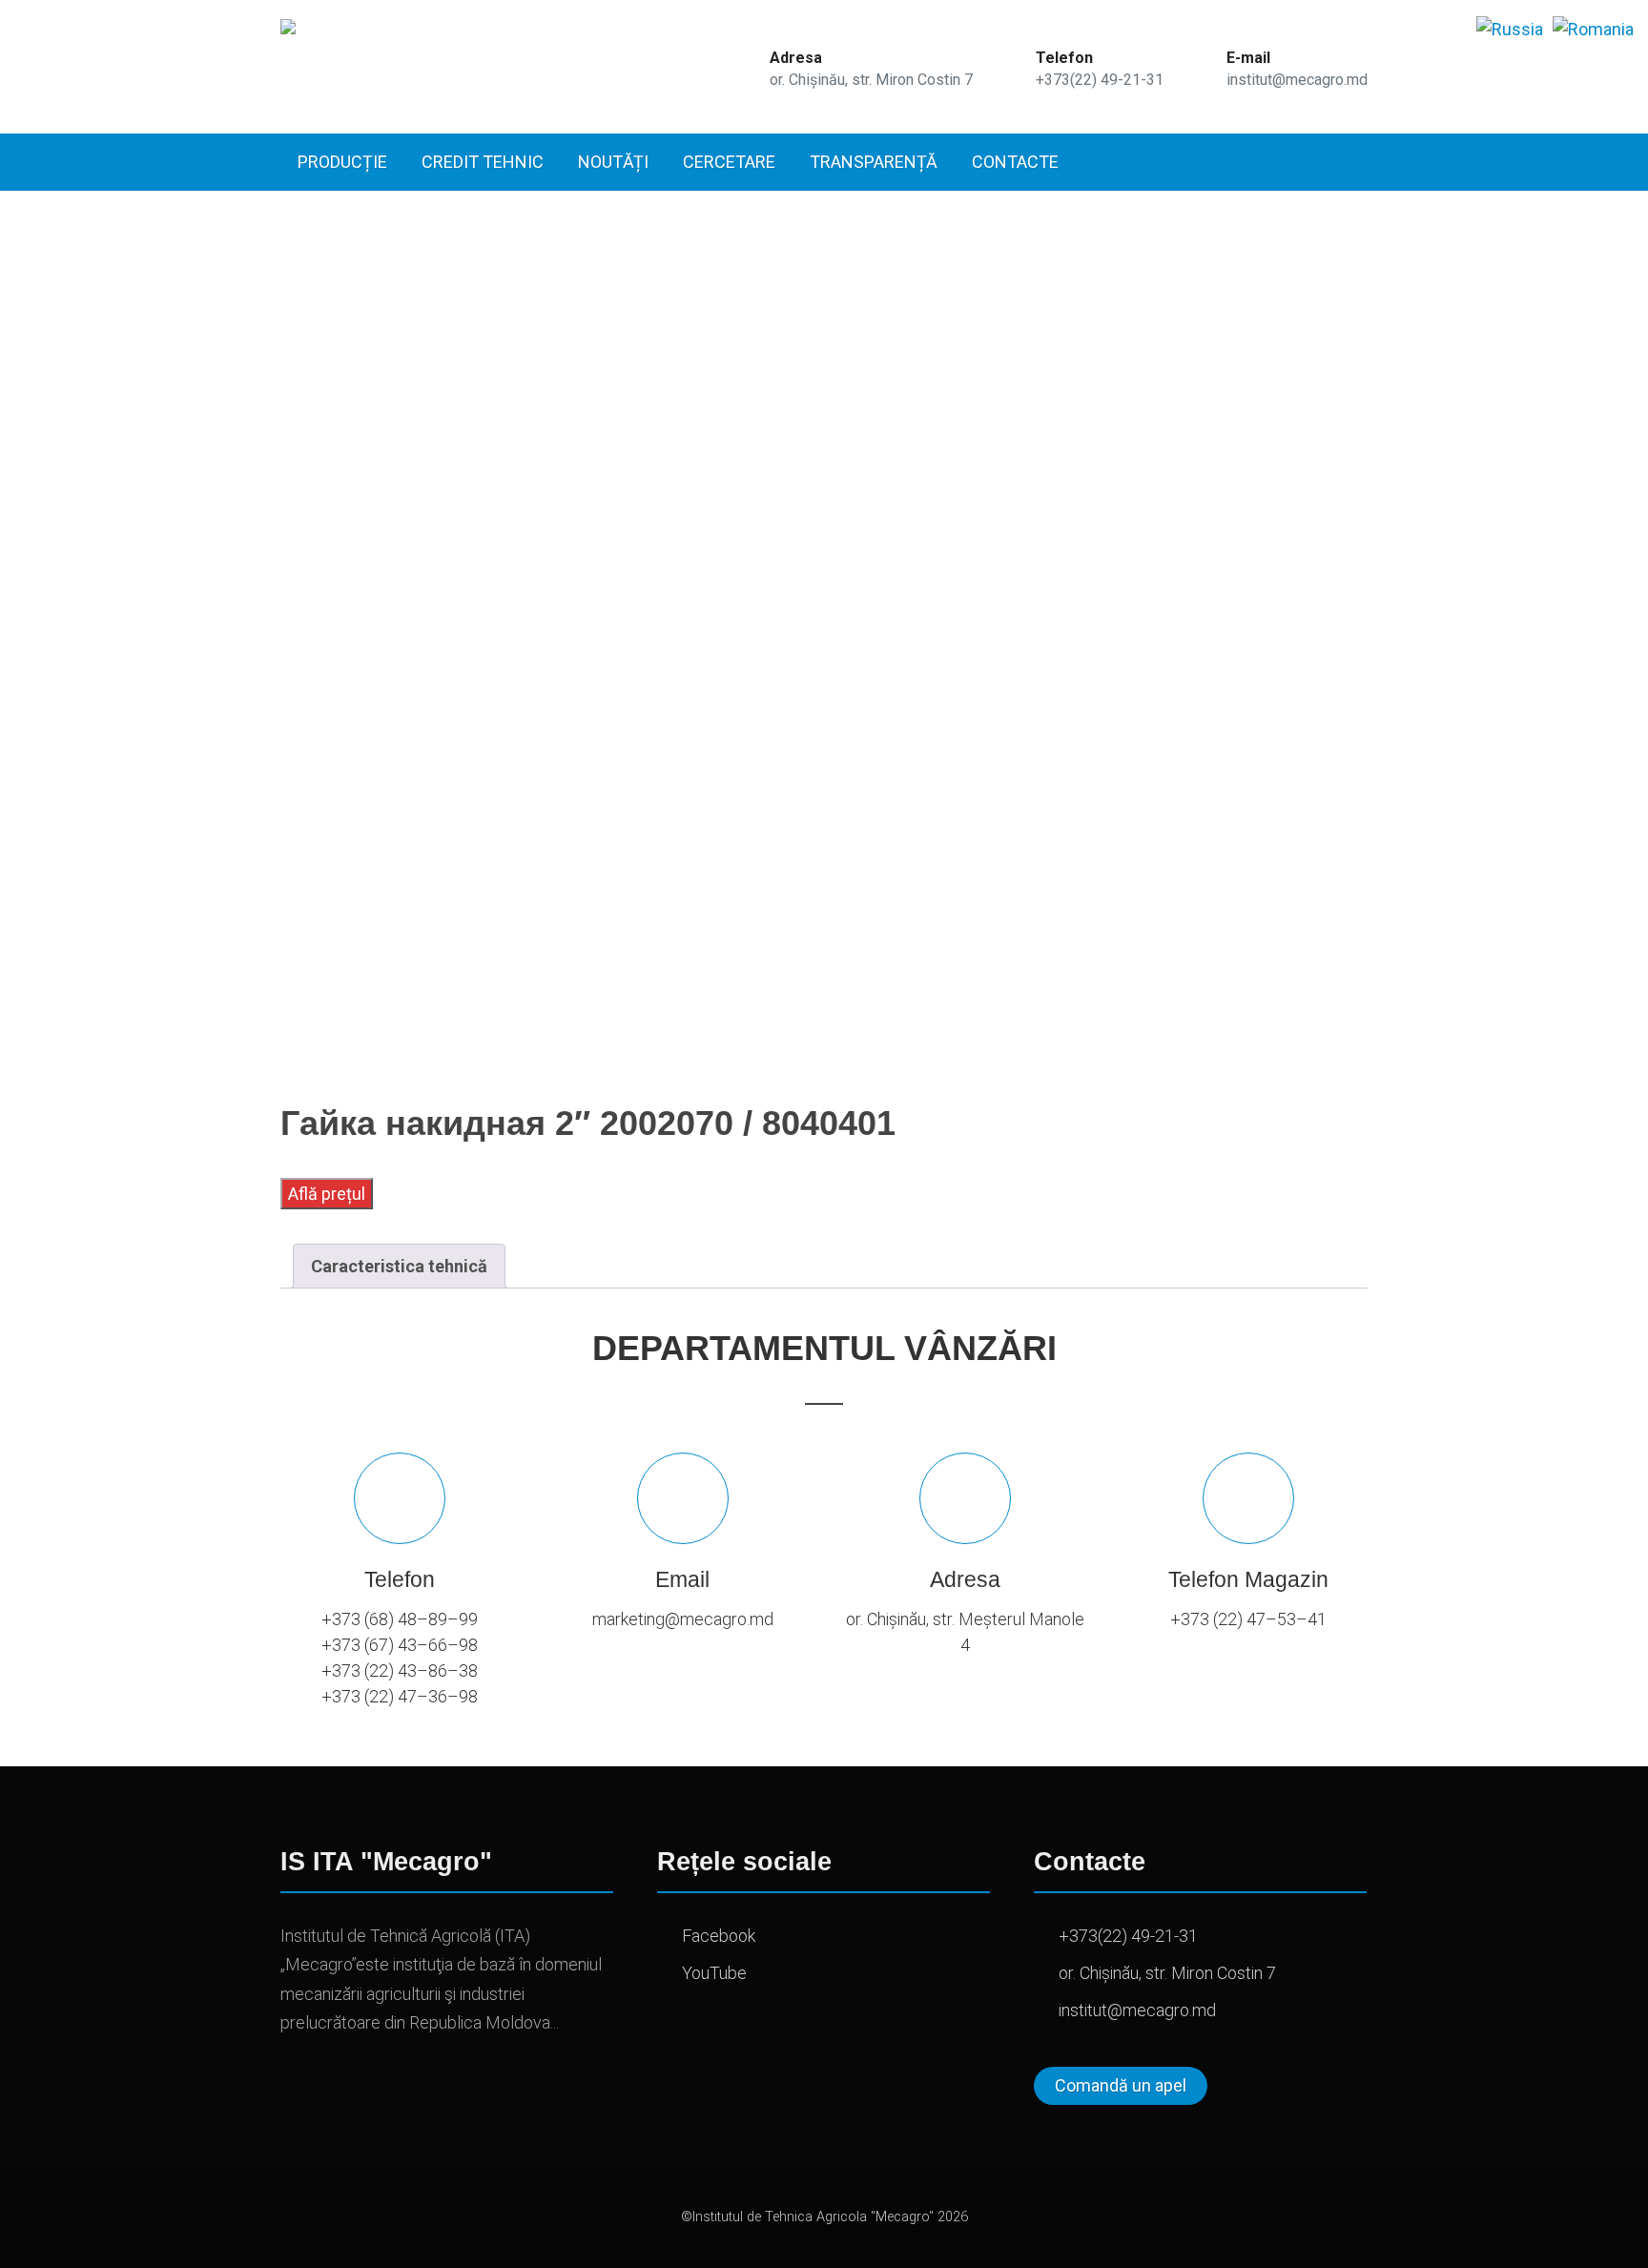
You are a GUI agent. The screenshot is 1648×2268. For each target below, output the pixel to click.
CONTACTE (1015, 162)
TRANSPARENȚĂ (874, 162)
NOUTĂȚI (613, 162)
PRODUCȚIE (342, 162)
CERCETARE (729, 162)
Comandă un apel (1121, 2085)
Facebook (719, 1936)
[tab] (399, 1266)
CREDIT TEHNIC (483, 162)
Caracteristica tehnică (399, 1266)
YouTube (714, 1973)
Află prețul (327, 1194)
